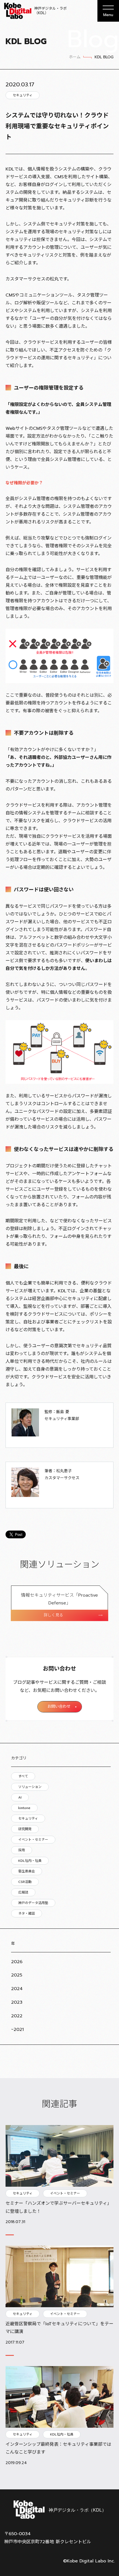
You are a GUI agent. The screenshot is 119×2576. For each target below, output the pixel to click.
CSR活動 (25, 1882)
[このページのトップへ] (108, 2475)
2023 (17, 2002)
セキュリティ (28, 1818)
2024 (17, 1989)
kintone (24, 1808)
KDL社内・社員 (30, 1861)
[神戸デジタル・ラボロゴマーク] (59, 2510)
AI (20, 1797)
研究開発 (25, 1829)
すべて (23, 1776)
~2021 (17, 2030)
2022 (17, 2016)
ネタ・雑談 (27, 1913)
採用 (22, 1850)
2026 (17, 1962)
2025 (17, 1975)
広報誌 (23, 1892)
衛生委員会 (27, 1871)
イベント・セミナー (33, 1840)
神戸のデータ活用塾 (33, 1903)
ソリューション (30, 1787)
